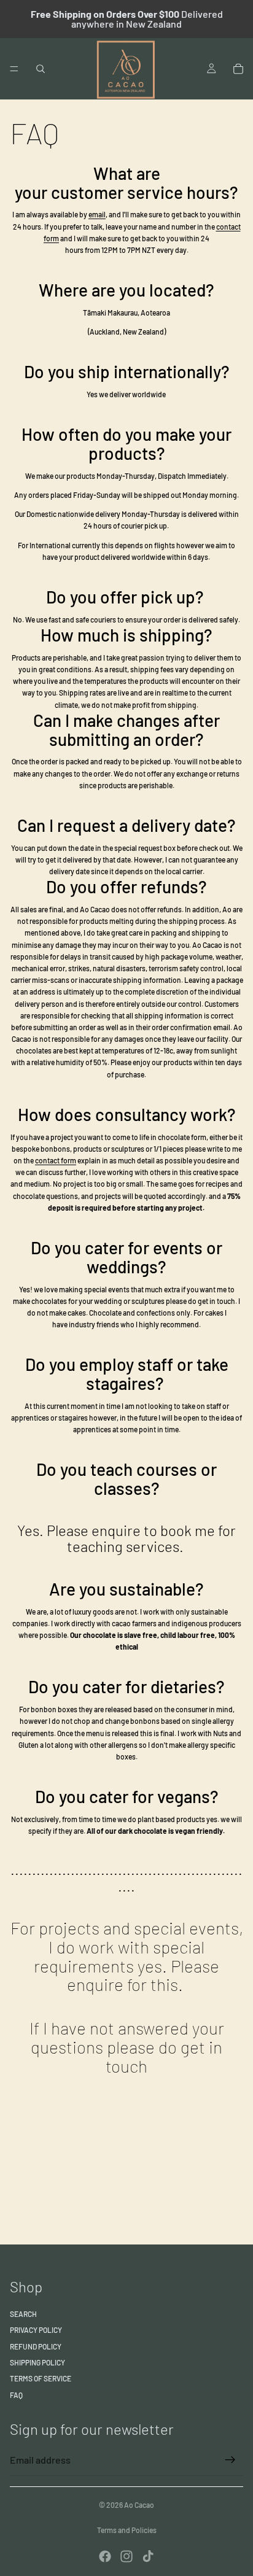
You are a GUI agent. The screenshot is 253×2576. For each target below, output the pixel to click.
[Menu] (14, 69)
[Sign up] (230, 2460)
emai (96, 214)
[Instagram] (126, 2556)
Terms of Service (41, 2378)
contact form (56, 1160)
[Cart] (238, 69)
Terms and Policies (127, 2530)
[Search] (41, 69)
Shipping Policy (37, 2362)
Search (23, 2314)
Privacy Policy (36, 2330)
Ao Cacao (139, 2505)
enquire (95, 1984)
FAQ (16, 2395)
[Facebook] (105, 2556)
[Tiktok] (148, 2556)
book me (188, 1530)
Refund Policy (36, 2346)
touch (126, 2066)
